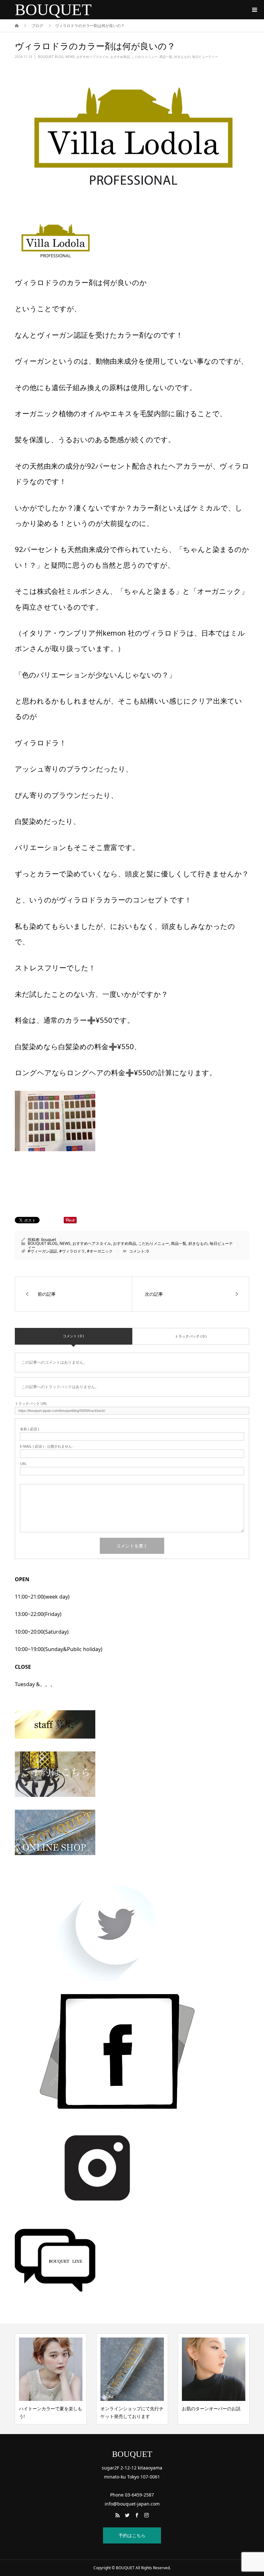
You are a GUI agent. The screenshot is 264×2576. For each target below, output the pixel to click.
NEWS (70, 57)
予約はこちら (132, 2535)
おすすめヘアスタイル (92, 57)
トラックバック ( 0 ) (191, 1336)
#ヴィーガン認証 (42, 1251)
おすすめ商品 (120, 57)
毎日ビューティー (205, 57)
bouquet (49, 1240)
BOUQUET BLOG (51, 57)
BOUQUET (53, 10)
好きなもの (182, 57)
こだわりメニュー (145, 57)
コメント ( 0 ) (73, 1336)
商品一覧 (166, 57)
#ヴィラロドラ (72, 1251)
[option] (51, 2379)
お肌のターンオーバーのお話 (130, 2408)
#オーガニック (100, 1251)
